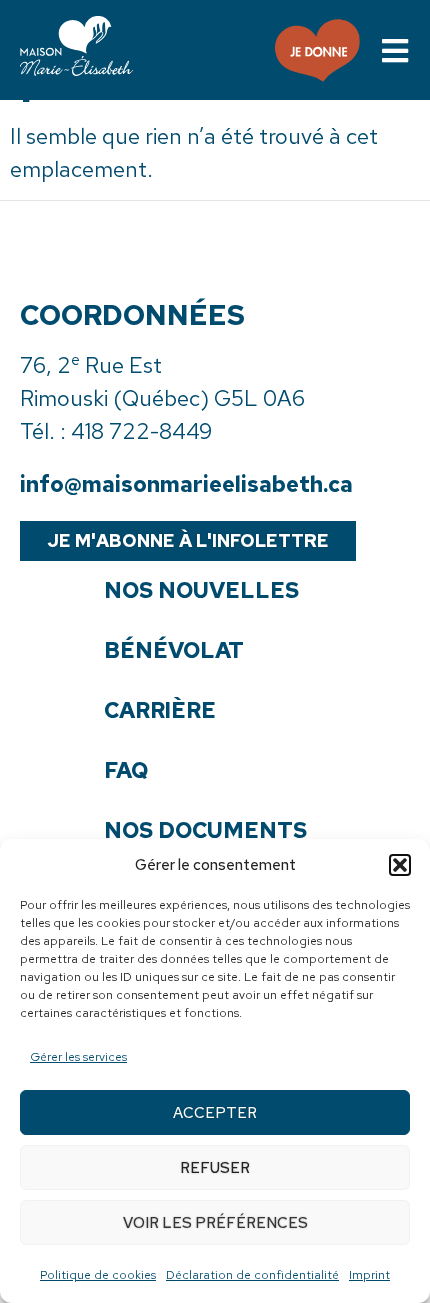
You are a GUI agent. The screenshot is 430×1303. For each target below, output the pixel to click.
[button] (400, 865)
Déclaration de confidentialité (252, 1275)
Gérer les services (78, 1057)
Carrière (160, 711)
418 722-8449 (141, 431)
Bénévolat (174, 651)
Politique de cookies (98, 1275)
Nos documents (205, 831)
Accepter (215, 1113)
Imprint (369, 1275)
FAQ (126, 771)
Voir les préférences (215, 1223)
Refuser (215, 1168)
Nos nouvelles (201, 591)
